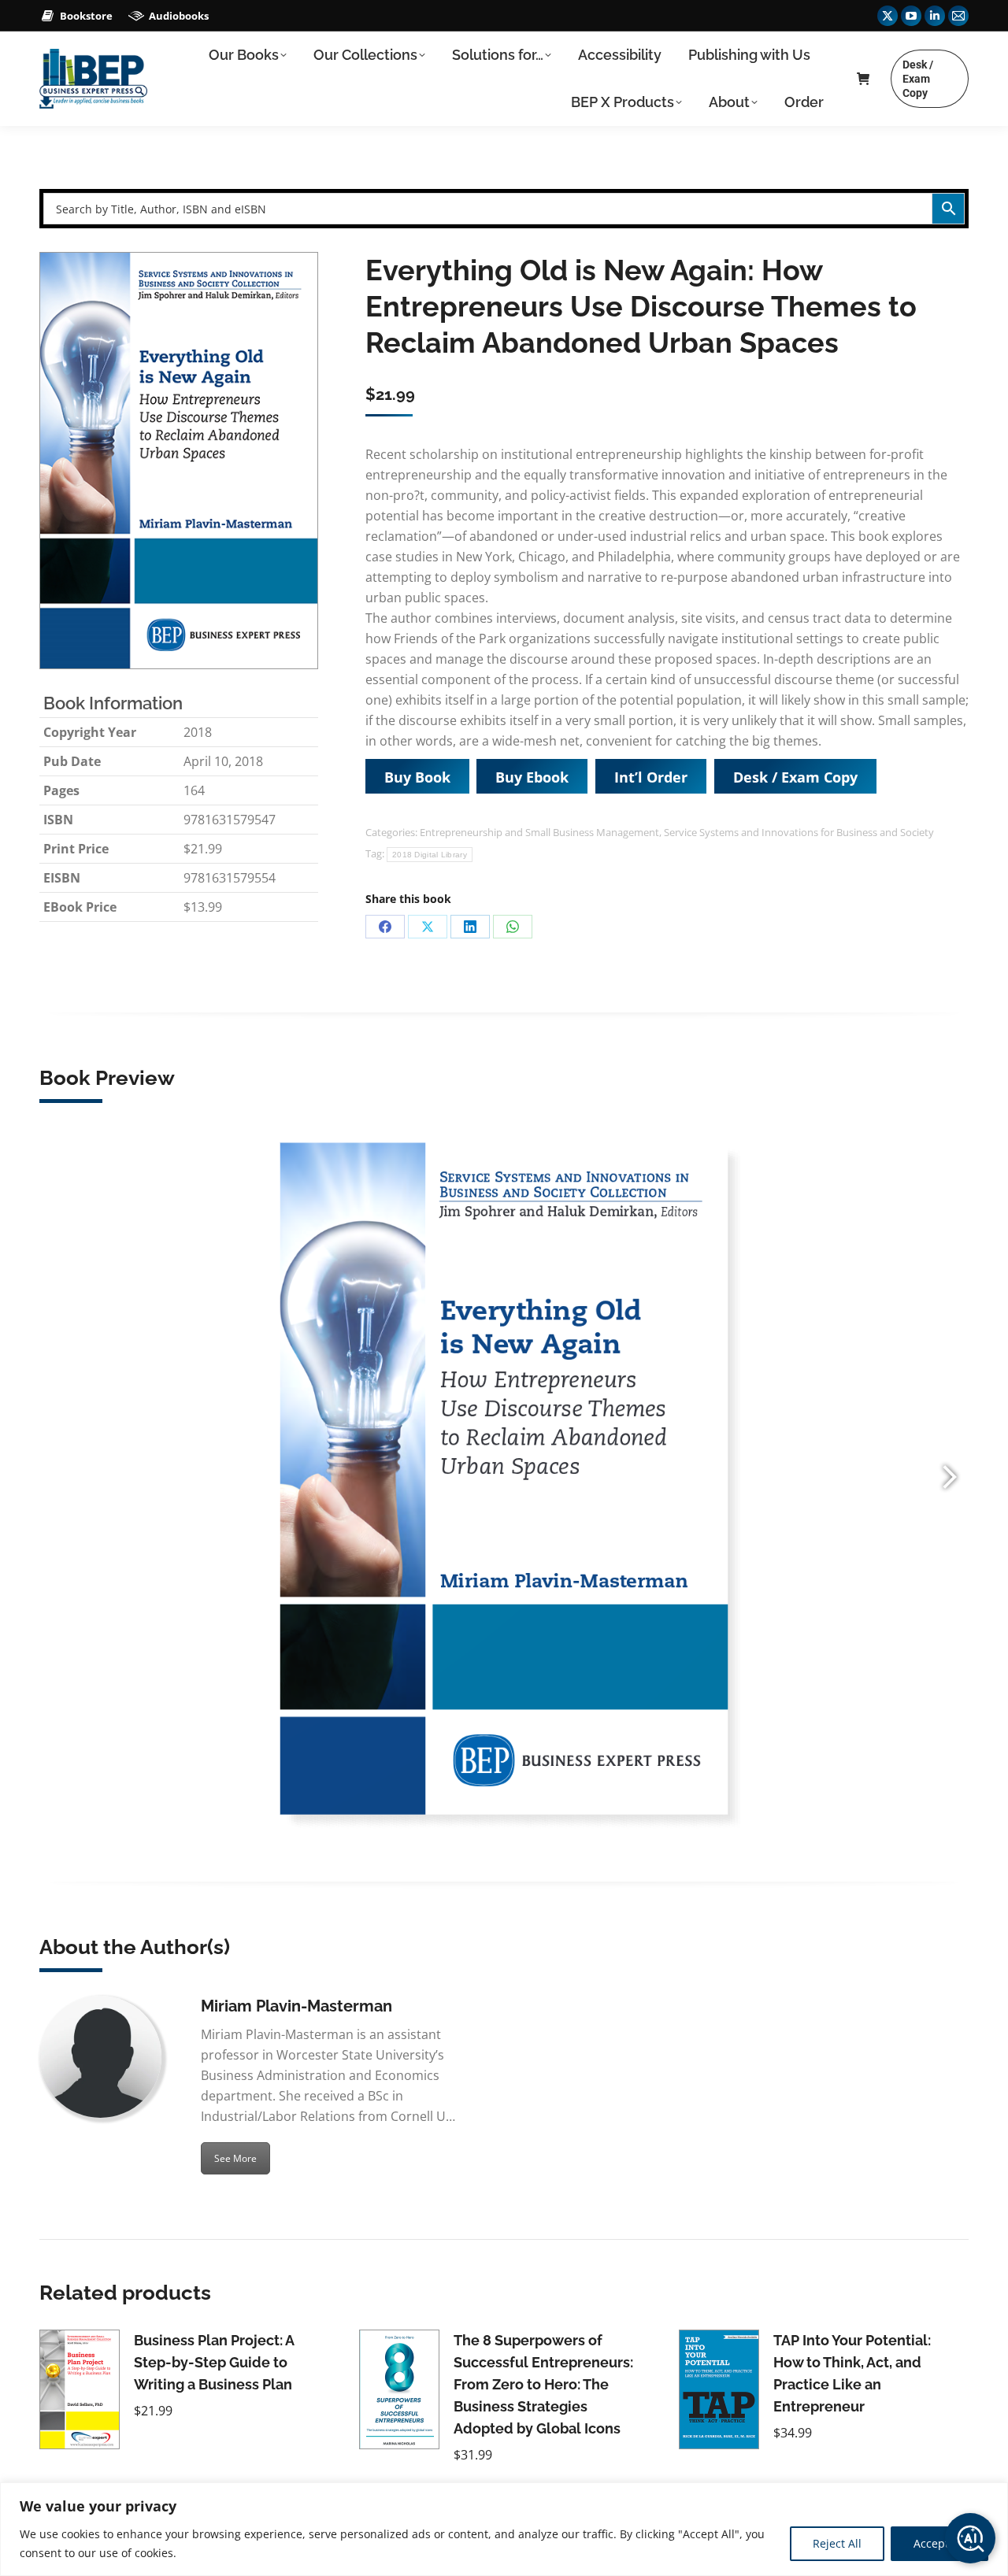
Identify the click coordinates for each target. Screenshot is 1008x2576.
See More (235, 2158)
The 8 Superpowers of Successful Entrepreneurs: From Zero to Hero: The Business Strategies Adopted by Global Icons (543, 2384)
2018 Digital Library (430, 855)
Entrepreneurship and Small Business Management (539, 832)
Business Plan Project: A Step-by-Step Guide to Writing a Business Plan (214, 2362)
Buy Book (417, 777)
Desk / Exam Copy (795, 777)
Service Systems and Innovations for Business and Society (799, 832)
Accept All (939, 2543)
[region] (504, 2529)
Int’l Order (651, 777)
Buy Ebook (532, 777)
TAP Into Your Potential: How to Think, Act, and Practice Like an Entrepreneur (852, 2373)
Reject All (837, 2543)
